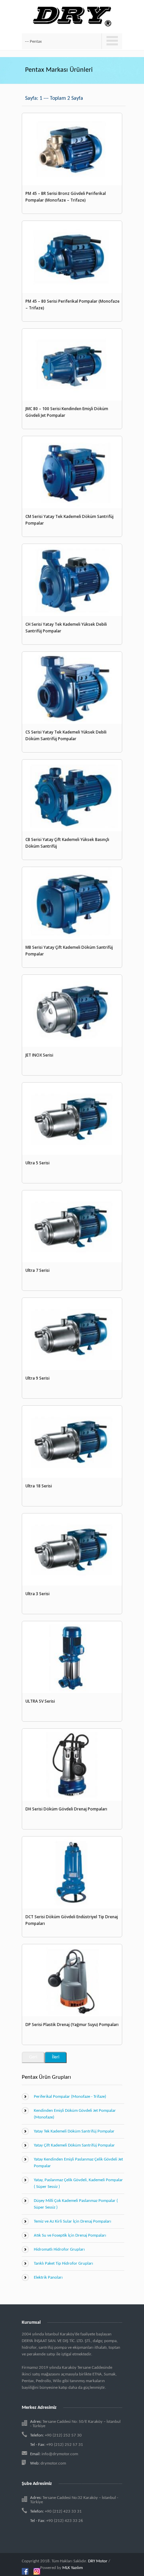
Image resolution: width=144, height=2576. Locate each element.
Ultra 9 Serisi (38, 1378)
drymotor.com (53, 2463)
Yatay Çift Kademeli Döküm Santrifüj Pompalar (74, 2145)
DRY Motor (98, 2561)
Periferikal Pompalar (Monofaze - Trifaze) (70, 2097)
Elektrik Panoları (48, 2277)
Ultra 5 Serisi (38, 1163)
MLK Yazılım (73, 2568)
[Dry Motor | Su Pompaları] (72, 13)
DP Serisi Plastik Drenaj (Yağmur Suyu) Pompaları (72, 2025)
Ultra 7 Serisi (38, 1270)
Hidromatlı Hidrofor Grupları (59, 2249)
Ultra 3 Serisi (38, 1594)
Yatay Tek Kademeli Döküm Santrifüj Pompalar (74, 2131)
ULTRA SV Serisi (40, 1701)
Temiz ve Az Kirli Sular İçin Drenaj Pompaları (73, 2221)
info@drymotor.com (60, 2454)
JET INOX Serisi (39, 1055)
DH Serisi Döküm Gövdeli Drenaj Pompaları (66, 1809)
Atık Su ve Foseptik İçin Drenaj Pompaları (70, 2235)
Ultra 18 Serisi (39, 1486)
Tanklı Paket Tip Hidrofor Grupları (63, 2263)
